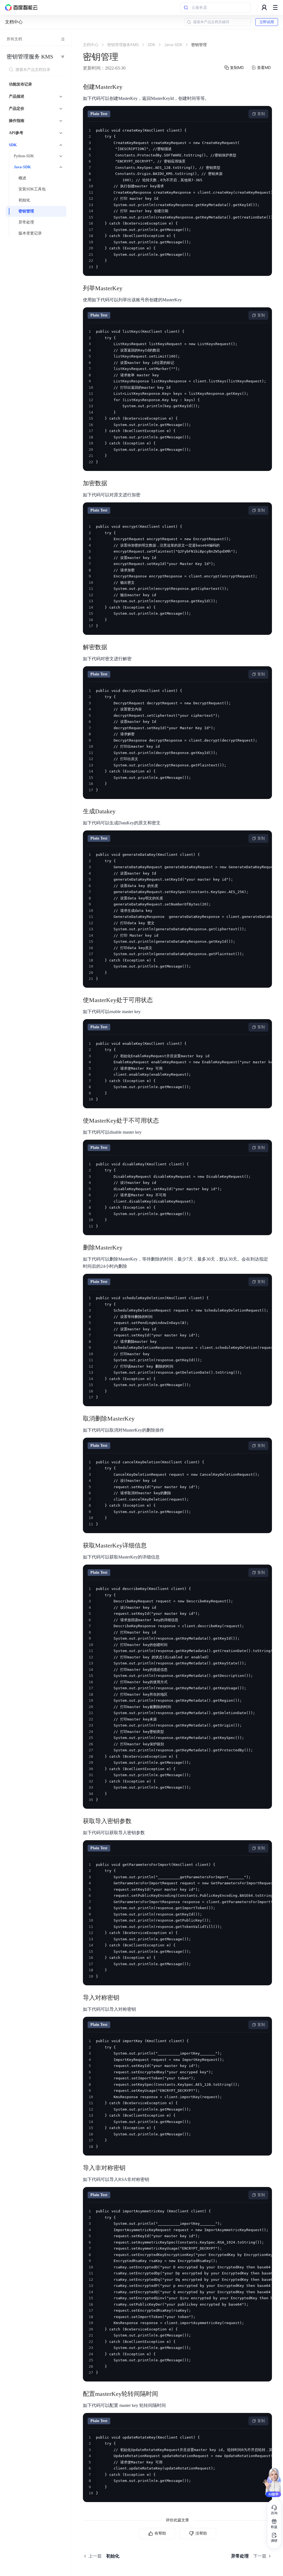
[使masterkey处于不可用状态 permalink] (164, 1121)
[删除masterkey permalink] (128, 1248)
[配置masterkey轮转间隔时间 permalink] (164, 2394)
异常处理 (26, 222)
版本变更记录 (30, 233)
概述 (22, 178)
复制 (261, 114)
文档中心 (14, 22)
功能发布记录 (20, 84)
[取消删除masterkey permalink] (140, 1419)
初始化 (24, 200)
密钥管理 (26, 211)
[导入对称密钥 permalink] (125, 1998)
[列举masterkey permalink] (128, 288)
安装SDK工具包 (32, 189)
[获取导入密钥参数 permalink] (137, 1821)
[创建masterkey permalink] (128, 87)
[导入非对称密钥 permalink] (131, 2168)
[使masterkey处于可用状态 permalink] (158, 1000)
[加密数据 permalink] (113, 483)
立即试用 (267, 22)
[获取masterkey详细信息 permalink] (152, 1546)
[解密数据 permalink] (113, 647)
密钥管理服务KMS (30, 57)
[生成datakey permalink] (121, 811)
